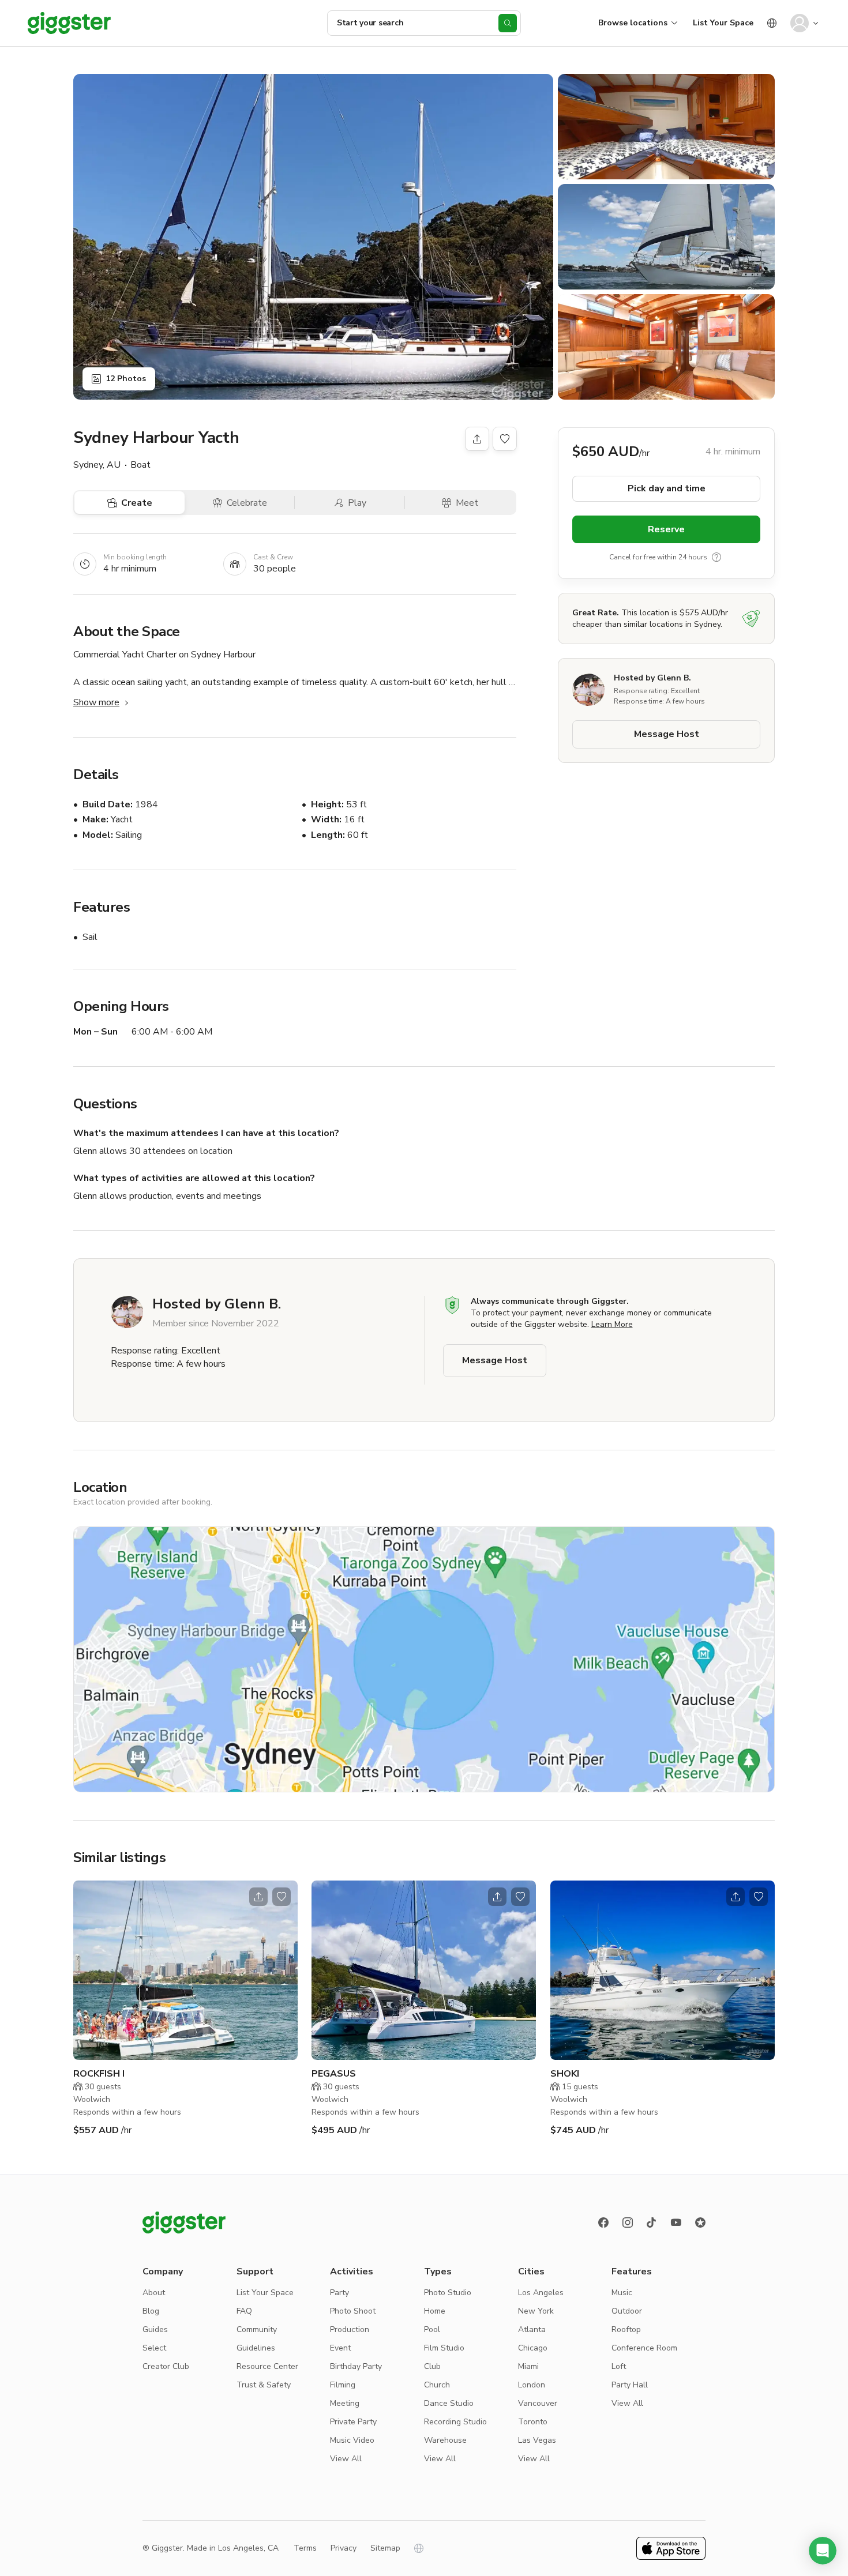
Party (339, 2293)
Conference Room (644, 2348)
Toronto (533, 2422)
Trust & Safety (264, 2385)
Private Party (353, 2422)
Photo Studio (448, 2293)
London (532, 2385)
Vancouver (538, 2403)
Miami (528, 2366)
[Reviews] (700, 2222)
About (154, 2293)
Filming (343, 2385)
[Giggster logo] (184, 2222)
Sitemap (385, 2548)
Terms (305, 2548)
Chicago (533, 2348)
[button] (823, 2551)
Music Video (352, 2440)
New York (536, 2311)
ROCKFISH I (99, 2074)
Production (350, 2329)
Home (435, 2311)
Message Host (667, 734)
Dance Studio (449, 2403)
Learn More (612, 1324)
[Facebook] (603, 2222)
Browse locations (633, 23)
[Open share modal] (258, 1897)
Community (257, 2329)
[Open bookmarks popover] (505, 439)
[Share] (477, 439)
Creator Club (166, 2366)
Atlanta (532, 2329)
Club (432, 2366)
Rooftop (626, 2329)
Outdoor (627, 2311)
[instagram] (628, 2222)
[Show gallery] (313, 237)
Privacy (344, 2548)
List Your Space (723, 23)
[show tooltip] (716, 557)
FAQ (244, 2311)
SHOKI (565, 2074)
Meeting (345, 2403)
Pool (432, 2329)
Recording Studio (455, 2422)
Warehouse (445, 2440)
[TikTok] (652, 2222)
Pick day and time (667, 488)
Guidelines (256, 2348)
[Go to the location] (185, 1970)
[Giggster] (69, 23)
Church (437, 2385)
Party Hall (630, 2385)
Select (154, 2348)
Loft (619, 2366)
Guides (155, 2329)
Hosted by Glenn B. (652, 678)
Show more (96, 702)
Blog (151, 2311)
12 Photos (126, 379)
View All (346, 2459)
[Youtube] (676, 2222)
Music (622, 2293)
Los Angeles (541, 2293)
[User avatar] (800, 23)
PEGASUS (334, 2074)
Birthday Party (356, 2366)
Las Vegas (537, 2440)
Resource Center (267, 2366)
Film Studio (444, 2348)
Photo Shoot (353, 2311)
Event (340, 2348)
